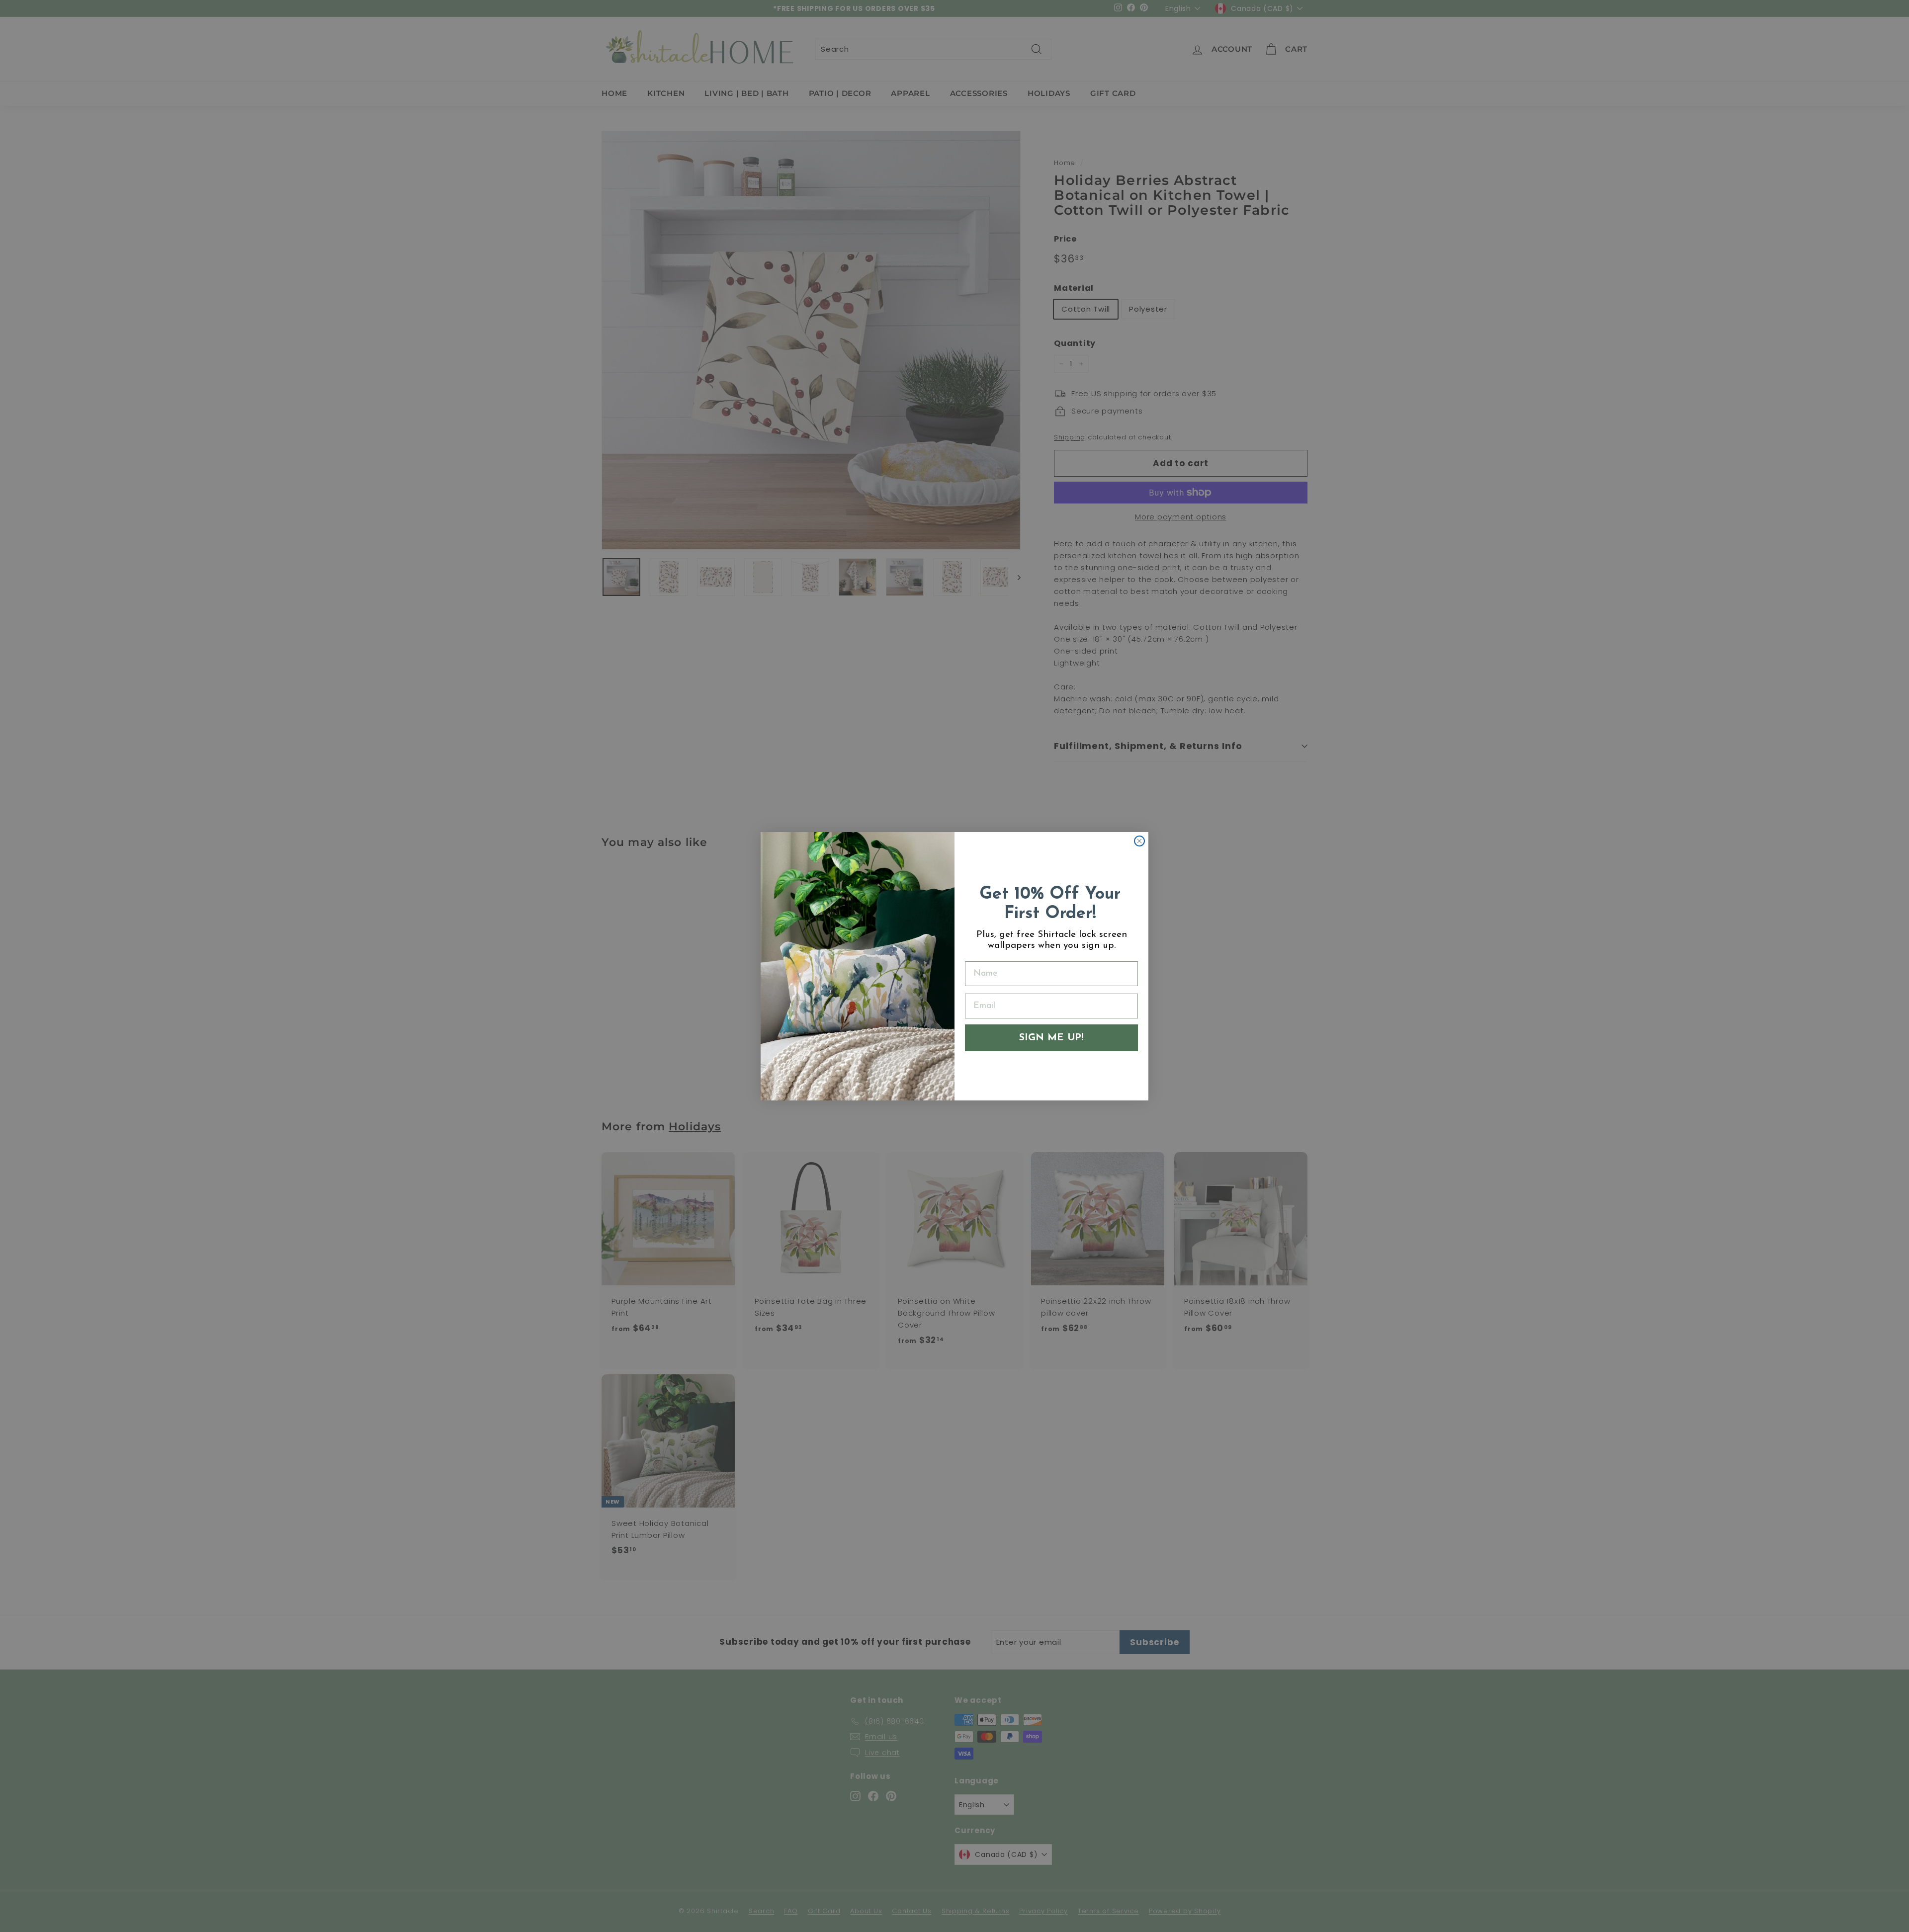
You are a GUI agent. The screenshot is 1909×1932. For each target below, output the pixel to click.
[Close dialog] (1139, 841)
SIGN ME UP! (1051, 1038)
